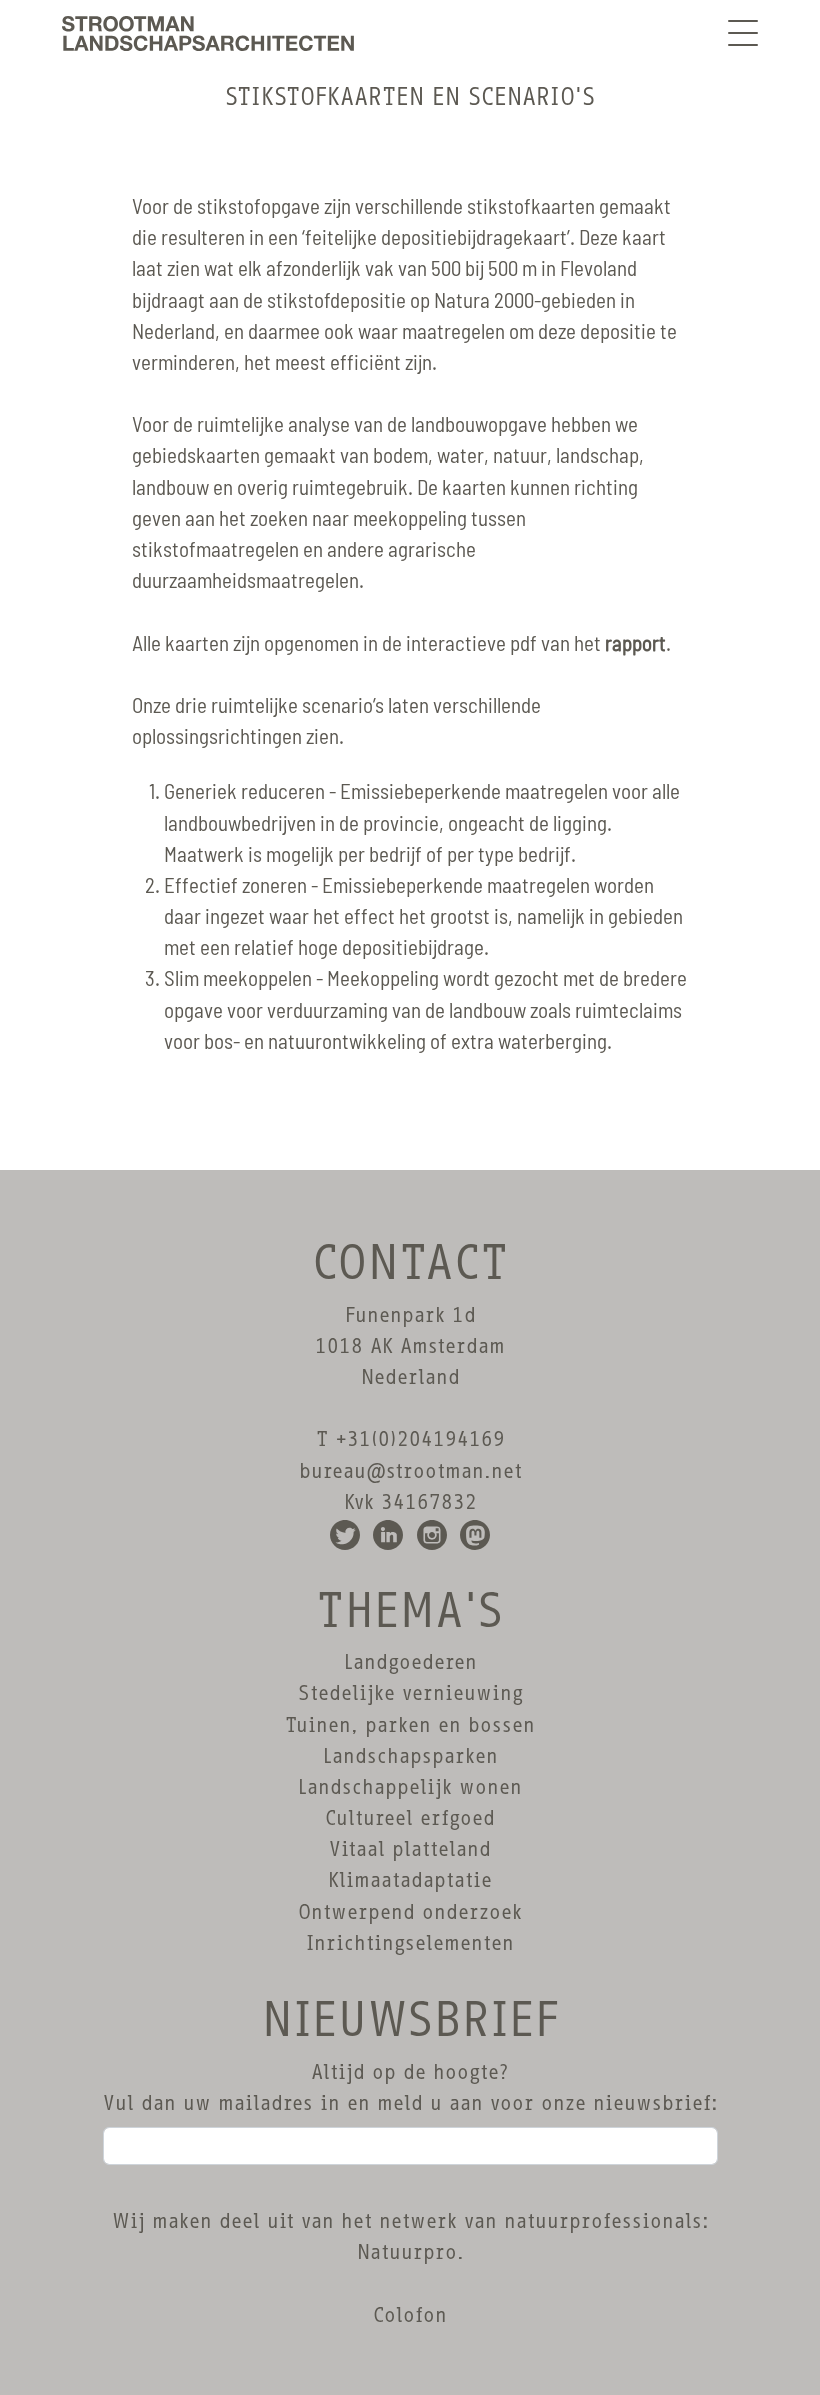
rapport (635, 644)
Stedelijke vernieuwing (410, 1693)
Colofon (410, 2315)
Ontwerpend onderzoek (410, 1912)
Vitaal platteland (410, 1849)
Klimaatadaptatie (410, 1880)
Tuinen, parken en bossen (410, 1725)
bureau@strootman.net (410, 1471)
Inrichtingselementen (410, 1943)
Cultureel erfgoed (410, 1818)
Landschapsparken (410, 1756)
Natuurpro (407, 2252)
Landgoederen (410, 1662)
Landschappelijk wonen (410, 1787)
